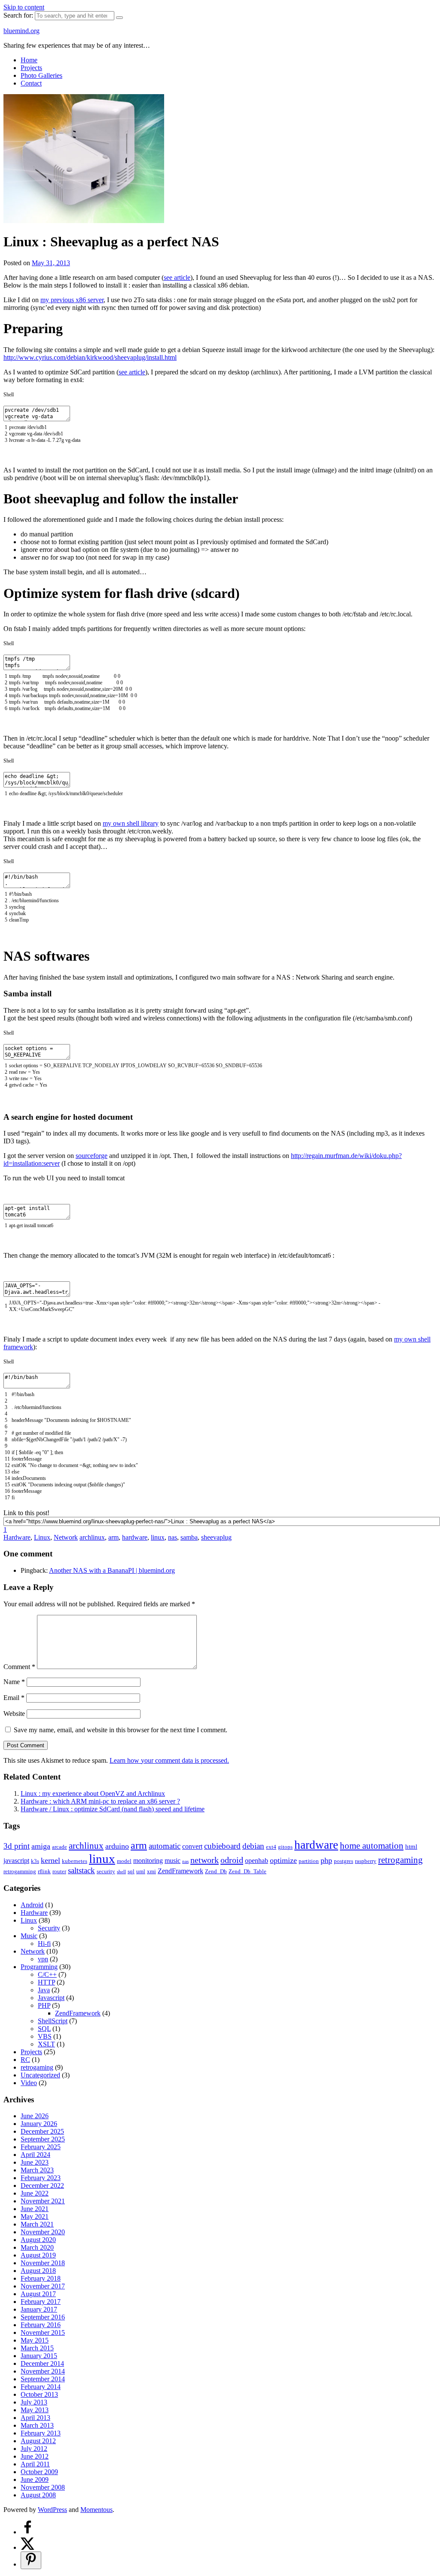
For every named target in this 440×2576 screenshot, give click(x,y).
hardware (135, 1537)
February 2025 (41, 2147)
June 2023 (35, 2162)
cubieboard (222, 1846)
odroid (232, 1860)
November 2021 (43, 2201)
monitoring (148, 1861)
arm (113, 1537)
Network (66, 1537)
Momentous (96, 2510)
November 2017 (43, 2286)
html (411, 1847)
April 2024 (35, 2155)
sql (131, 1871)
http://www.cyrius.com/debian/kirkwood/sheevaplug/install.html (90, 357)
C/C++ (47, 1974)
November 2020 (43, 2232)
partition (309, 1861)
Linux (42, 1537)
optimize (283, 1860)
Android (32, 1905)
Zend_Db (216, 1871)
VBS (45, 2036)
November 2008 (43, 2487)
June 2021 (35, 2209)
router (59, 1871)
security (106, 1871)
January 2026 (39, 2124)
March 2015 (37, 2348)
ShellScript (53, 2021)
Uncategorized (40, 2075)
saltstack (81, 1870)
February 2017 (41, 2302)
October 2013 (39, 2394)
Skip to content (24, 7)
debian (253, 1846)
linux (158, 1537)
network (205, 1860)
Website (14, 1714)
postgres (344, 1861)
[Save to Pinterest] (31, 2560)
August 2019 (38, 2255)
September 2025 (43, 2139)
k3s (35, 1861)
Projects (31, 68)
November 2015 (43, 2332)
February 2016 (41, 2325)
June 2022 (35, 2193)
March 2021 (37, 2224)
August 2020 (38, 2240)
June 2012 (35, 2456)
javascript (16, 1861)
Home (29, 60)
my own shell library (131, 823)
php (326, 1860)
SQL (44, 2029)
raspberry (366, 1861)
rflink (44, 1871)
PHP (44, 2005)
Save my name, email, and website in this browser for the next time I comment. (121, 1730)
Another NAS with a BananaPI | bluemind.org (112, 1570)
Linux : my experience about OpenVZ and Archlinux (93, 1793)
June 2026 (35, 2116)
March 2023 (37, 2170)
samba (189, 1537)
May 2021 (35, 2216)
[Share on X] (27, 2547)
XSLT (46, 2044)
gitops (285, 1847)
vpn (43, 1959)
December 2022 (42, 2185)
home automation (372, 1845)
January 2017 (39, 2309)
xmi (151, 1871)
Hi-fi (44, 1943)
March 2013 (37, 2425)
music (173, 1861)
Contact (31, 83)
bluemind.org (21, 31)
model (124, 1861)
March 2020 (37, 2247)
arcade (60, 1847)
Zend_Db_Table (247, 1871)
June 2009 (35, 2480)
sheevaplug (216, 1537)
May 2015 (35, 2340)
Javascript (51, 1998)
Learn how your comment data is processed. (169, 1760)
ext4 (271, 1847)
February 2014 (41, 2387)
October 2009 (39, 2472)
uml (141, 1871)
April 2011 (35, 2464)
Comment (19, 1667)
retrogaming (400, 1860)
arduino (117, 1846)
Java (44, 1990)
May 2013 (35, 2410)
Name (14, 1682)
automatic (165, 1846)
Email (14, 1698)
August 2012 (38, 2441)
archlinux (92, 1537)
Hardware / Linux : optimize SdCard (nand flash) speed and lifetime (113, 1809)
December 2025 (42, 2131)
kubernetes (75, 1861)
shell (121, 1872)
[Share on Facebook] (27, 2532)
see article (177, 277)
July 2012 (34, 2449)
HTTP (46, 1982)
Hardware (17, 1537)
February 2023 (41, 2178)
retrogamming (20, 1871)
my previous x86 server (72, 300)
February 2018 (41, 2278)
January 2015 (39, 2356)
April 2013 (35, 2418)
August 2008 (38, 2495)
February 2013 (41, 2433)
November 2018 (43, 2263)
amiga (41, 1846)
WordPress (52, 2510)
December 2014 (42, 2363)
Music (29, 1936)
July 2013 (34, 2402)
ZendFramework (180, 1871)
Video (29, 2083)
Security (49, 1928)
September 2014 (43, 2379)
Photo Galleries (41, 75)
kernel (50, 1860)
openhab (257, 1861)
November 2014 (43, 2371)
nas (173, 1537)
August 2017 (38, 2294)
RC (25, 2060)
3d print (17, 1846)
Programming (39, 1967)
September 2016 (43, 2317)
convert (192, 1846)
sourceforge (92, 1156)
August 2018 (38, 2271)
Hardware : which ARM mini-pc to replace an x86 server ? (100, 1801)
